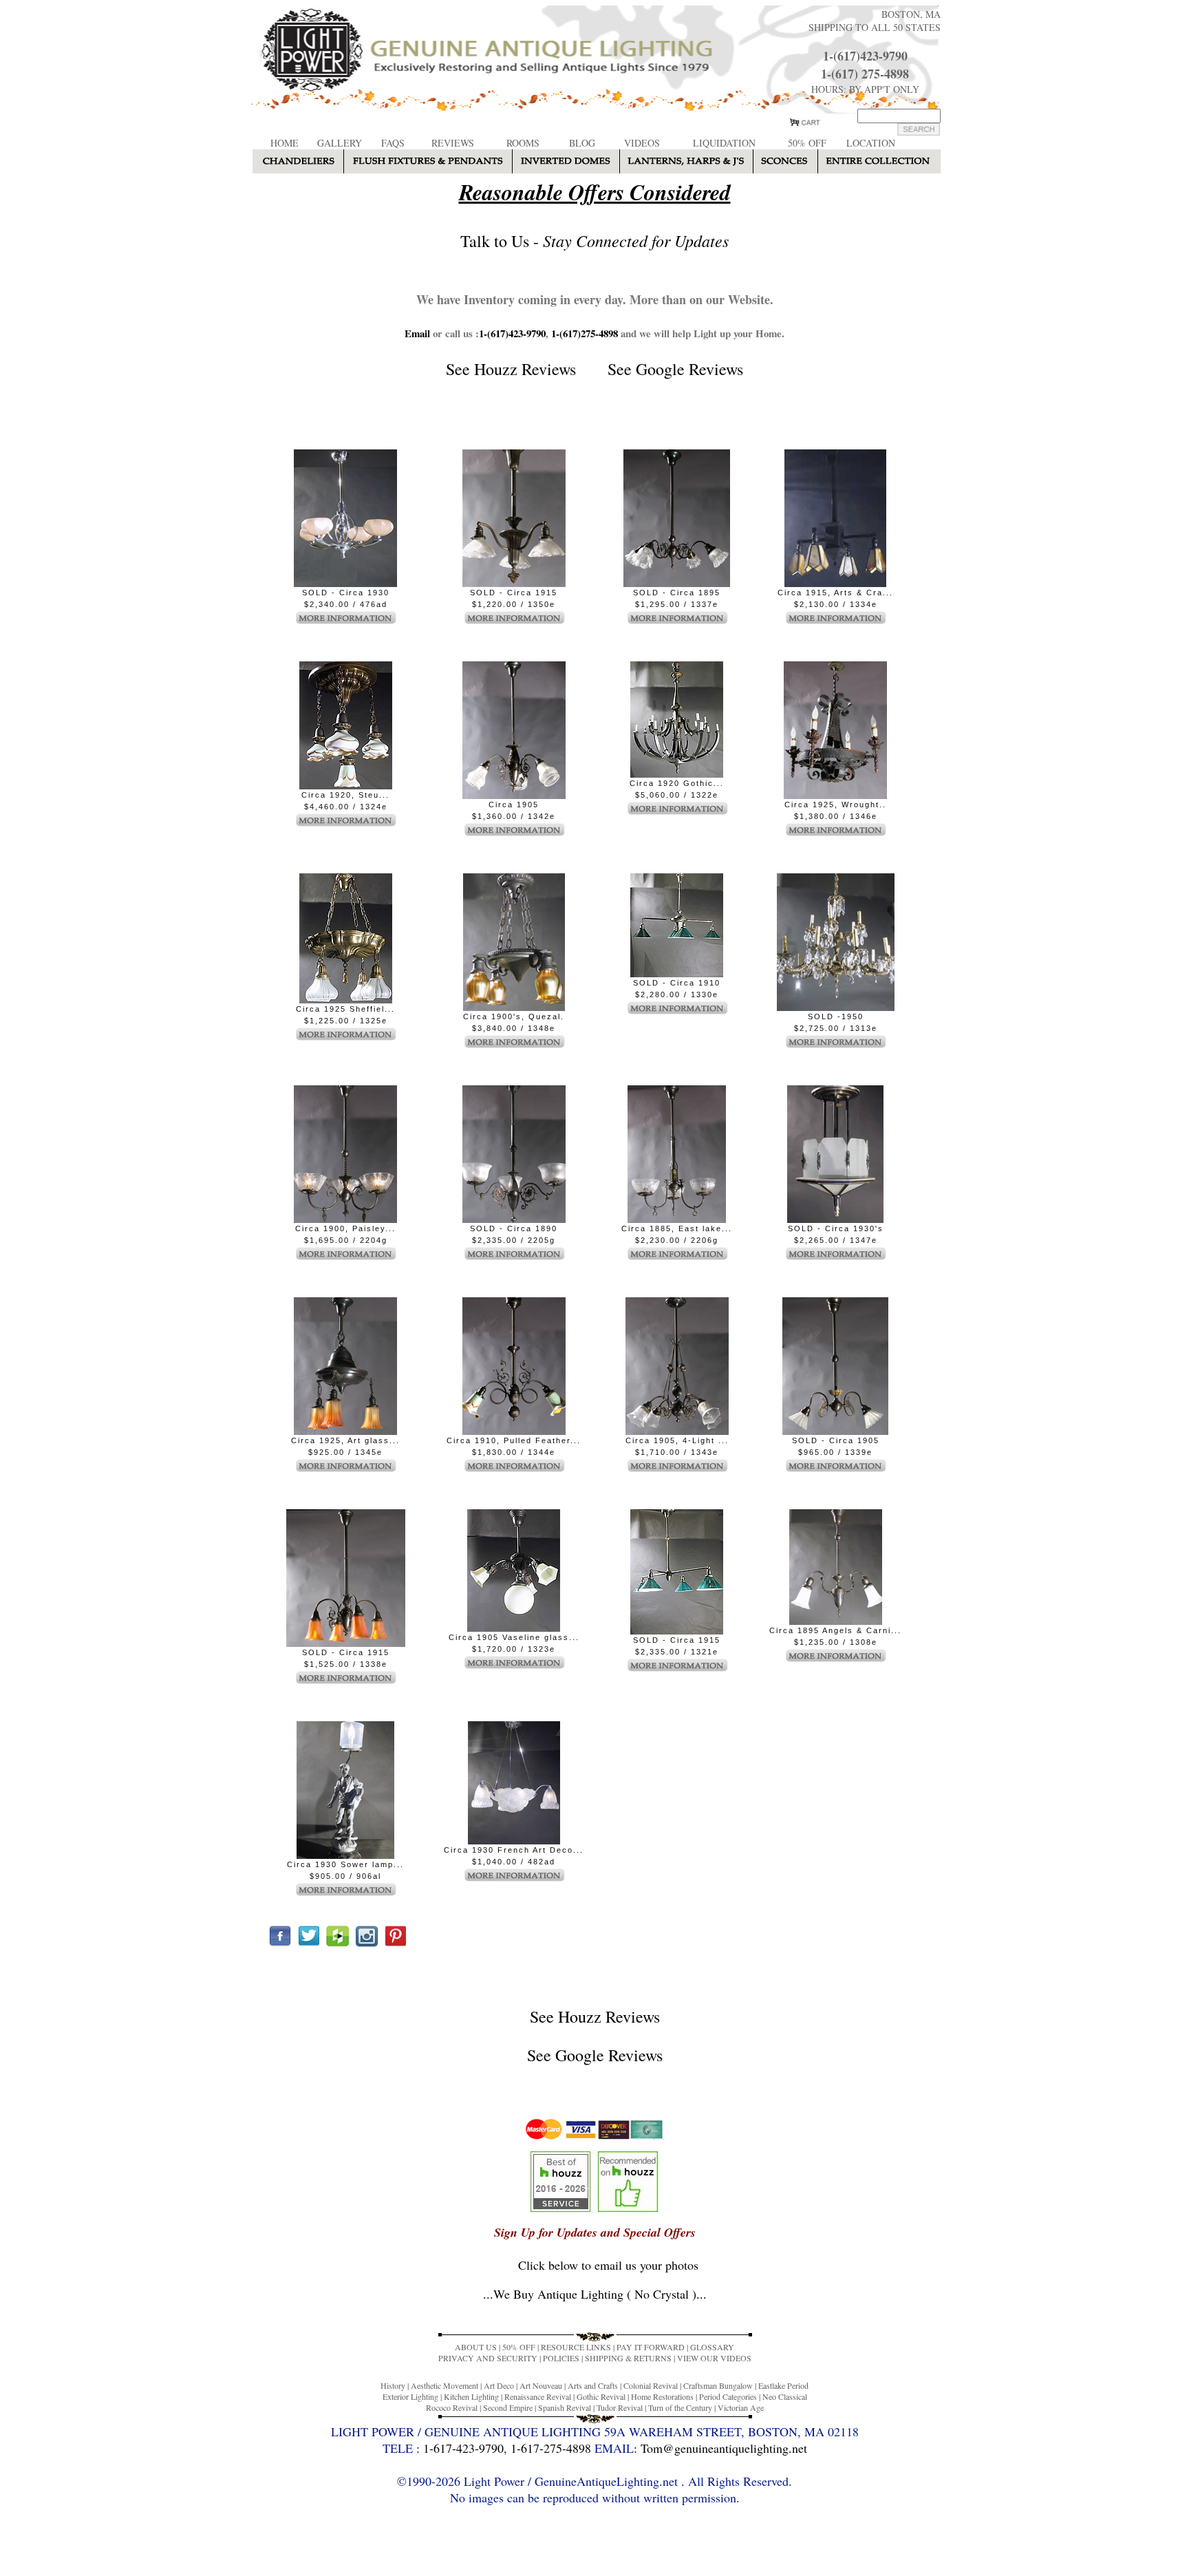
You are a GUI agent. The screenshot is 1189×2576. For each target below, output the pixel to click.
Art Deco (499, 2385)
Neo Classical (785, 2396)
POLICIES (561, 2358)
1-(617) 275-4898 (865, 74)
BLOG (582, 143)
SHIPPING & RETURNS (628, 2358)
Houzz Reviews (525, 369)
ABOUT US (476, 2347)
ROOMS (523, 143)
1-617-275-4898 (551, 2448)
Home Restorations (662, 2396)
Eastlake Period (783, 2385)
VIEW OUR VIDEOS (714, 2358)
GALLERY (340, 143)
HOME (285, 143)
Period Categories (728, 2396)
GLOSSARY (712, 2347)
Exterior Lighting (410, 2396)
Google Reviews (689, 369)
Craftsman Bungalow (718, 2385)
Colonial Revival (651, 2385)
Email (417, 333)
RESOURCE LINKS (576, 2347)
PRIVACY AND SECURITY (488, 2358)
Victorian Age (741, 2407)
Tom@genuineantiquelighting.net (724, 2448)
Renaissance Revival (538, 2396)
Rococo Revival (452, 2407)
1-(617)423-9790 (865, 56)
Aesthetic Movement (444, 2385)
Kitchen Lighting (471, 2396)
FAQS (393, 143)
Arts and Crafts (593, 2385)
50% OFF (807, 143)
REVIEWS (453, 143)
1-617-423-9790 (463, 2448)
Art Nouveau (541, 2385)
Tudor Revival (620, 2407)
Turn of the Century (680, 2407)
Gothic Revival (601, 2396)
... (595, 2294)
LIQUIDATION (724, 143)
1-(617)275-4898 (585, 333)
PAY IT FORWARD (651, 2347)
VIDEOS (642, 143)
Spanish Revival (565, 2407)
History (393, 2385)
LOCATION (871, 143)
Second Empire (508, 2407)
